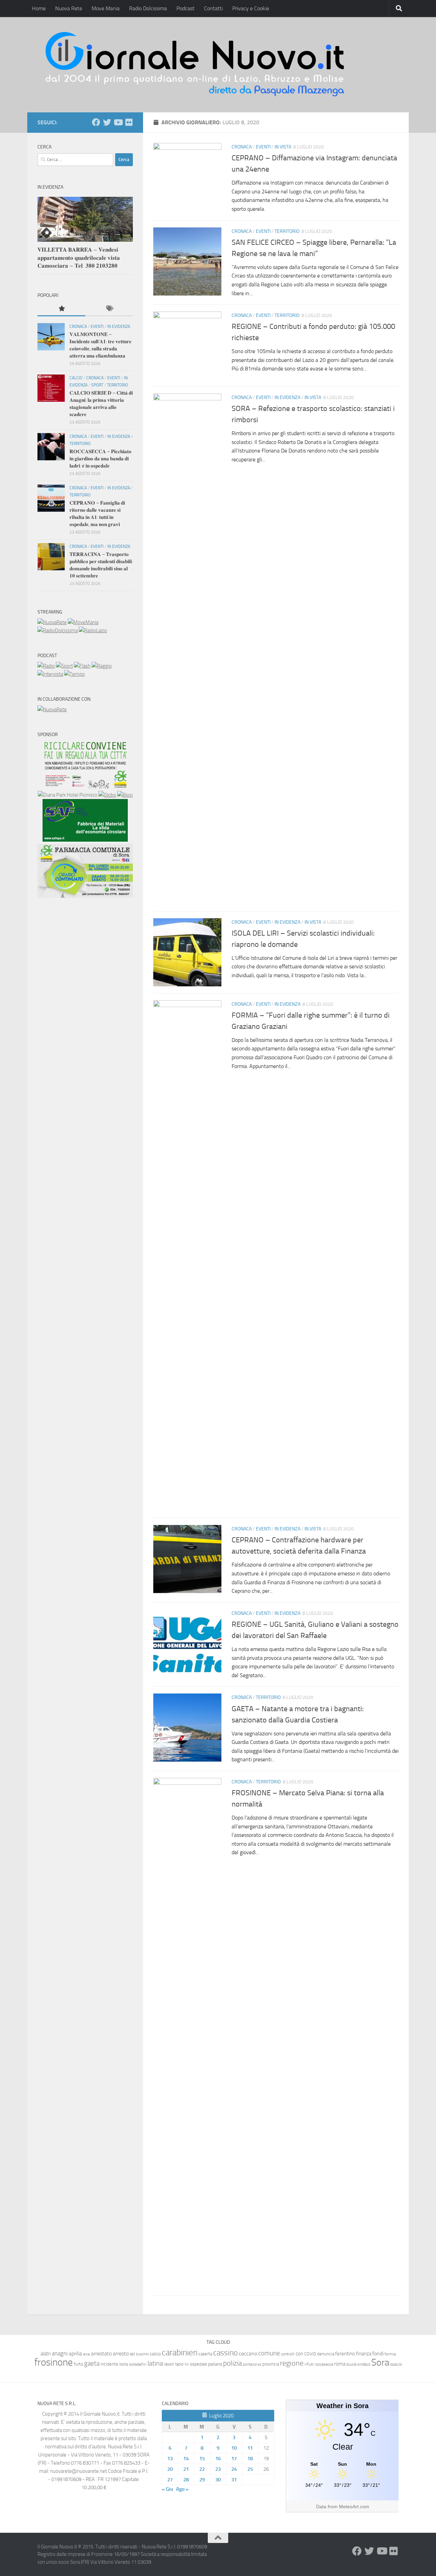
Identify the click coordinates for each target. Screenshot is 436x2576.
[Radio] (46, 666)
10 (234, 2448)
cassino (225, 2353)
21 (186, 2469)
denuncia (326, 2354)
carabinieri (180, 2352)
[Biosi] (125, 795)
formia (390, 2354)
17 (234, 2459)
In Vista (283, 147)
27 (170, 2480)
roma (340, 2364)
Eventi (263, 147)
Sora (380, 2362)
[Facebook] (96, 122)
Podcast (185, 8)
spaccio (396, 2364)
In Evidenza (287, 397)
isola (123, 2364)
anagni (60, 2353)
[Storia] (50, 674)
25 (250, 2469)
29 (202, 2480)
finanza (364, 2354)
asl (132, 2354)
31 (234, 2480)
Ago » (182, 2489)
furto (79, 2364)
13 (170, 2459)
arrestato (101, 2354)
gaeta (92, 2364)
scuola (351, 2364)
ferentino (345, 2354)
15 (202, 2459)
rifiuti (309, 2364)
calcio (155, 2354)
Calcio (76, 378)
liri (187, 2364)
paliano (215, 2364)
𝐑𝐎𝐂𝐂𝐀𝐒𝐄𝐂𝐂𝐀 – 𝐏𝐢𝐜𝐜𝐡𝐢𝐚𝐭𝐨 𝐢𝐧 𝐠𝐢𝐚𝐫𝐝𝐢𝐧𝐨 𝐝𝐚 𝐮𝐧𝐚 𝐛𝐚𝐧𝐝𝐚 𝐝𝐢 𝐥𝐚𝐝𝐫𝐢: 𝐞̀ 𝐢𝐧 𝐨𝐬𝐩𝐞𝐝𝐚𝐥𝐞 (100, 459)
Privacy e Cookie (251, 8)
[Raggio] (102, 666)
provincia (271, 2364)
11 (250, 2448)
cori (299, 2354)
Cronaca (242, 147)
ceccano (248, 2354)
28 (186, 2480)
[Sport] (64, 666)
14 (186, 2459)
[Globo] (107, 795)
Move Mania (106, 8)
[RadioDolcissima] (58, 631)
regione (292, 2363)
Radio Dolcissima (148, 8)
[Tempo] (74, 674)
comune (269, 2353)
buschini (142, 2354)
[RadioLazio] (93, 631)
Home (39, 8)
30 (218, 2480)
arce (87, 2354)
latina (155, 2363)
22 (202, 2469)
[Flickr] (129, 122)
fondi (378, 2354)
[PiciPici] (85, 787)
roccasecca (324, 2364)
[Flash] (82, 666)
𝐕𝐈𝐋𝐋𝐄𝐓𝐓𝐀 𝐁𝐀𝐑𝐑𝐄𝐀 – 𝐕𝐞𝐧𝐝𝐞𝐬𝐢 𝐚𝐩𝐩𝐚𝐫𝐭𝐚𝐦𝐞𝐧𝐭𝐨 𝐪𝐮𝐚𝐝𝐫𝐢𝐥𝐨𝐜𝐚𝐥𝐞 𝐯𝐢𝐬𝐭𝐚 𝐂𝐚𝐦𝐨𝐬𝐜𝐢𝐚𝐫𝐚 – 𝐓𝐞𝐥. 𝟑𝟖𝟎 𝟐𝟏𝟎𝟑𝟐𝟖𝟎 (79, 258)
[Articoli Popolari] (61, 309)
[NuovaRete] (52, 622)
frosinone (54, 2362)
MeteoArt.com (354, 2507)
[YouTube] (118, 122)
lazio (179, 2364)
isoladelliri (138, 2364)
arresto (121, 2354)
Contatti (213, 8)
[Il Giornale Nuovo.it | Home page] (196, 65)
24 (234, 2469)
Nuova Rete (69, 8)
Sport (97, 385)
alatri (46, 2354)
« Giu (167, 2489)
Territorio (287, 231)
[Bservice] (85, 896)
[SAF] (85, 840)
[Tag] (109, 309)
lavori (169, 2364)
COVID (310, 2354)
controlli (288, 2354)
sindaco (364, 2364)
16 (218, 2459)
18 (250, 2459)
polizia (232, 2363)
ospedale (199, 2364)
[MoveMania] (83, 622)
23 (218, 2469)
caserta (205, 2354)
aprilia (75, 2354)
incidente (109, 2364)
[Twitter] (107, 122)
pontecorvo (252, 2364)
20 (170, 2469)
